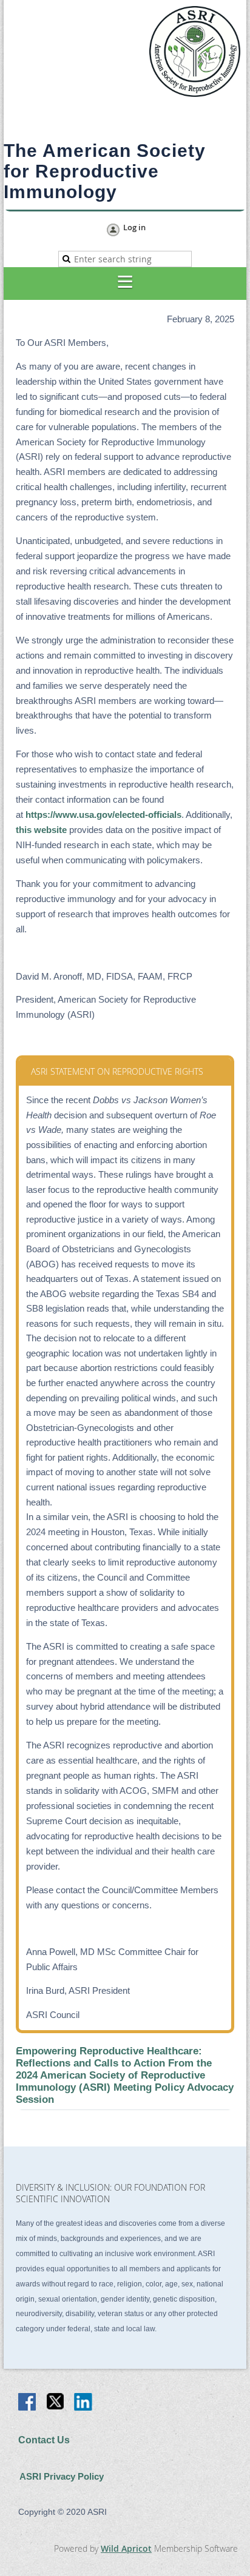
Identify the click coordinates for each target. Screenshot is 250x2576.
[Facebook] (28, 2403)
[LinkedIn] (84, 2403)
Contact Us (44, 2440)
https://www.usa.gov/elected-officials (103, 815)
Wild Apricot (126, 2548)
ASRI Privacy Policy (62, 2477)
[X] (56, 2403)
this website (41, 830)
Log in (134, 228)
